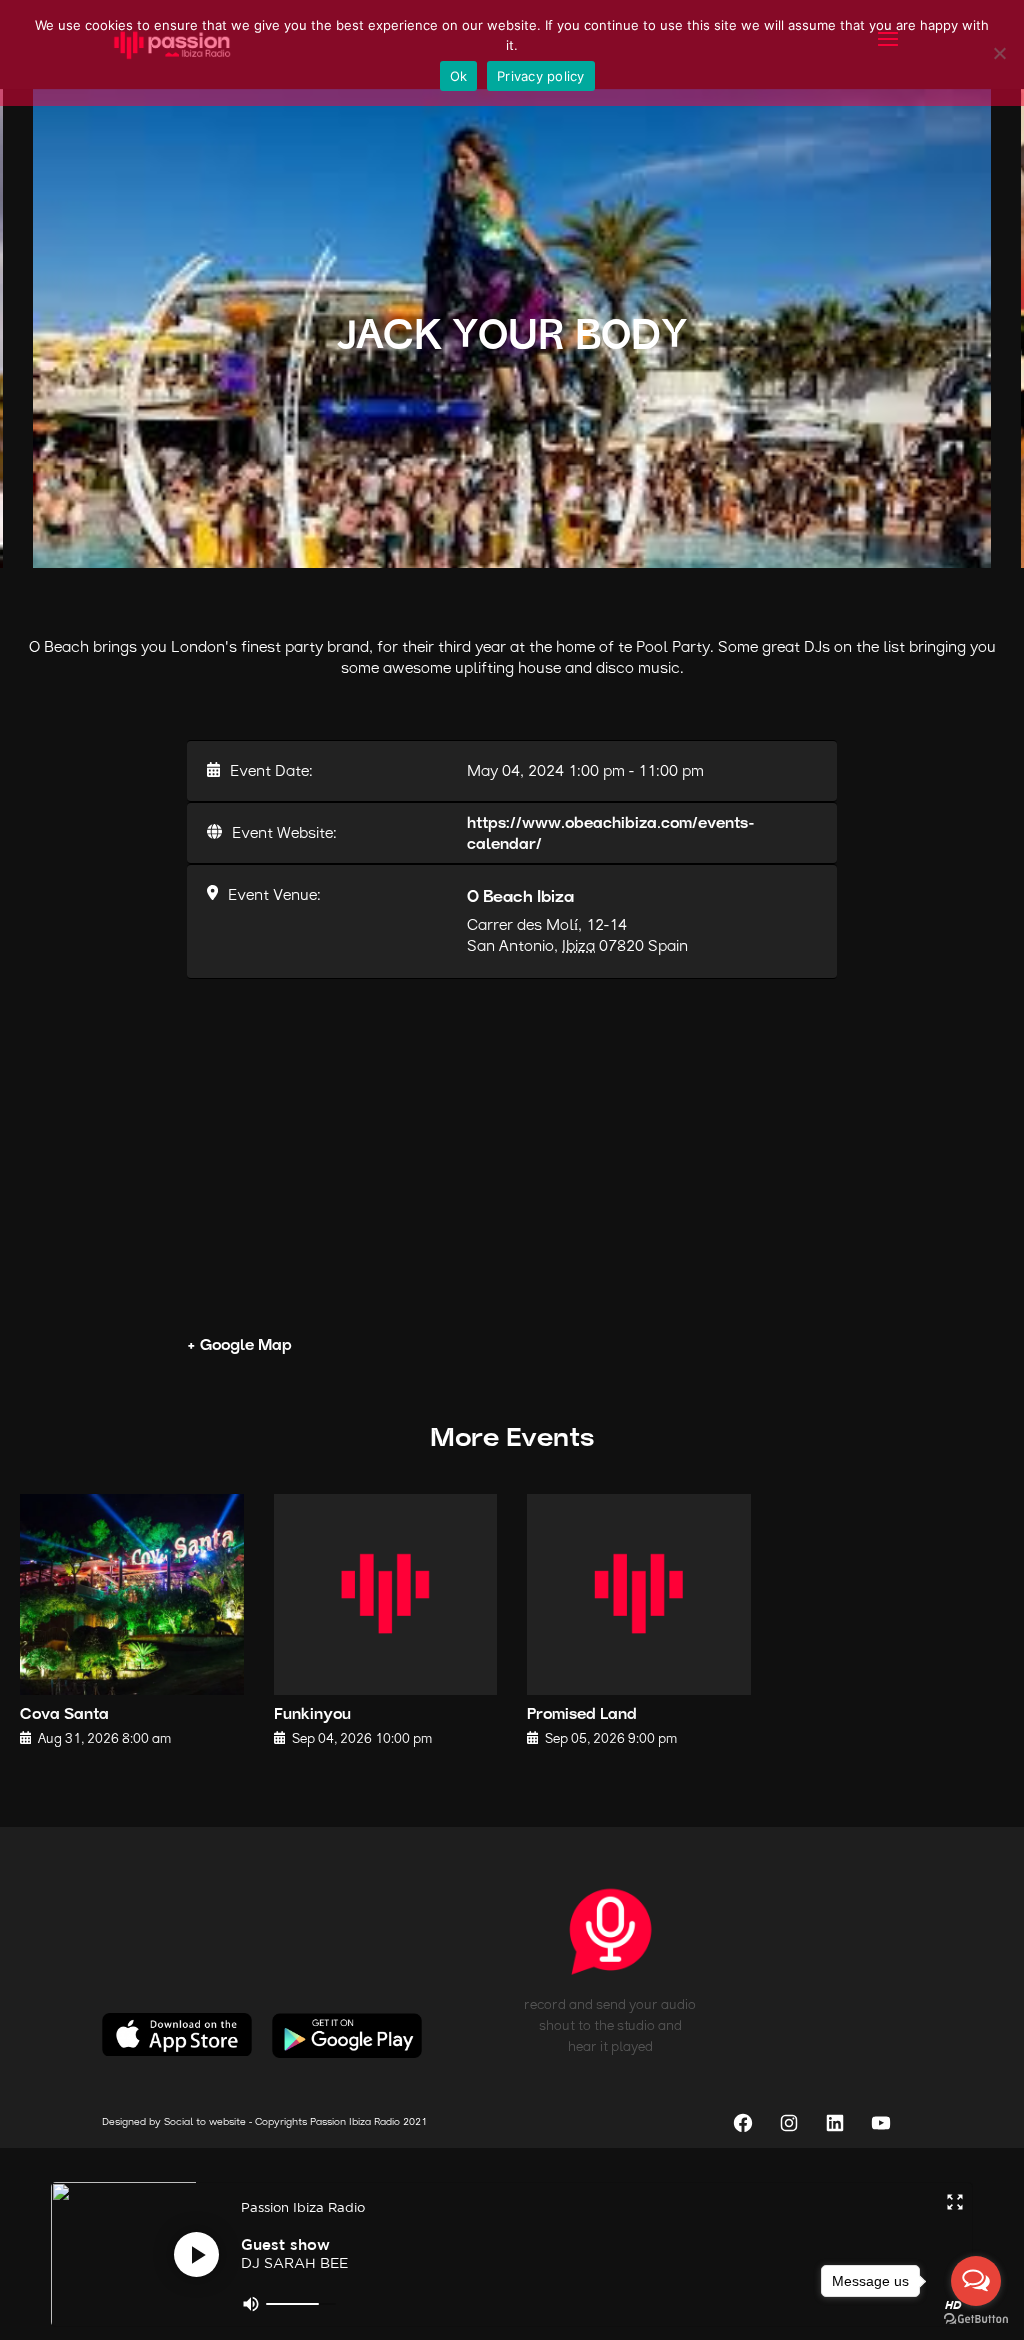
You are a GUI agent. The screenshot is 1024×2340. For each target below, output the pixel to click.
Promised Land (582, 1715)
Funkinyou (312, 1715)
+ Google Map (239, 1346)
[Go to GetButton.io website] (976, 2319)
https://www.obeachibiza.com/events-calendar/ (610, 835)
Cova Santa (64, 1715)
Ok (459, 76)
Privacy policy (541, 76)
